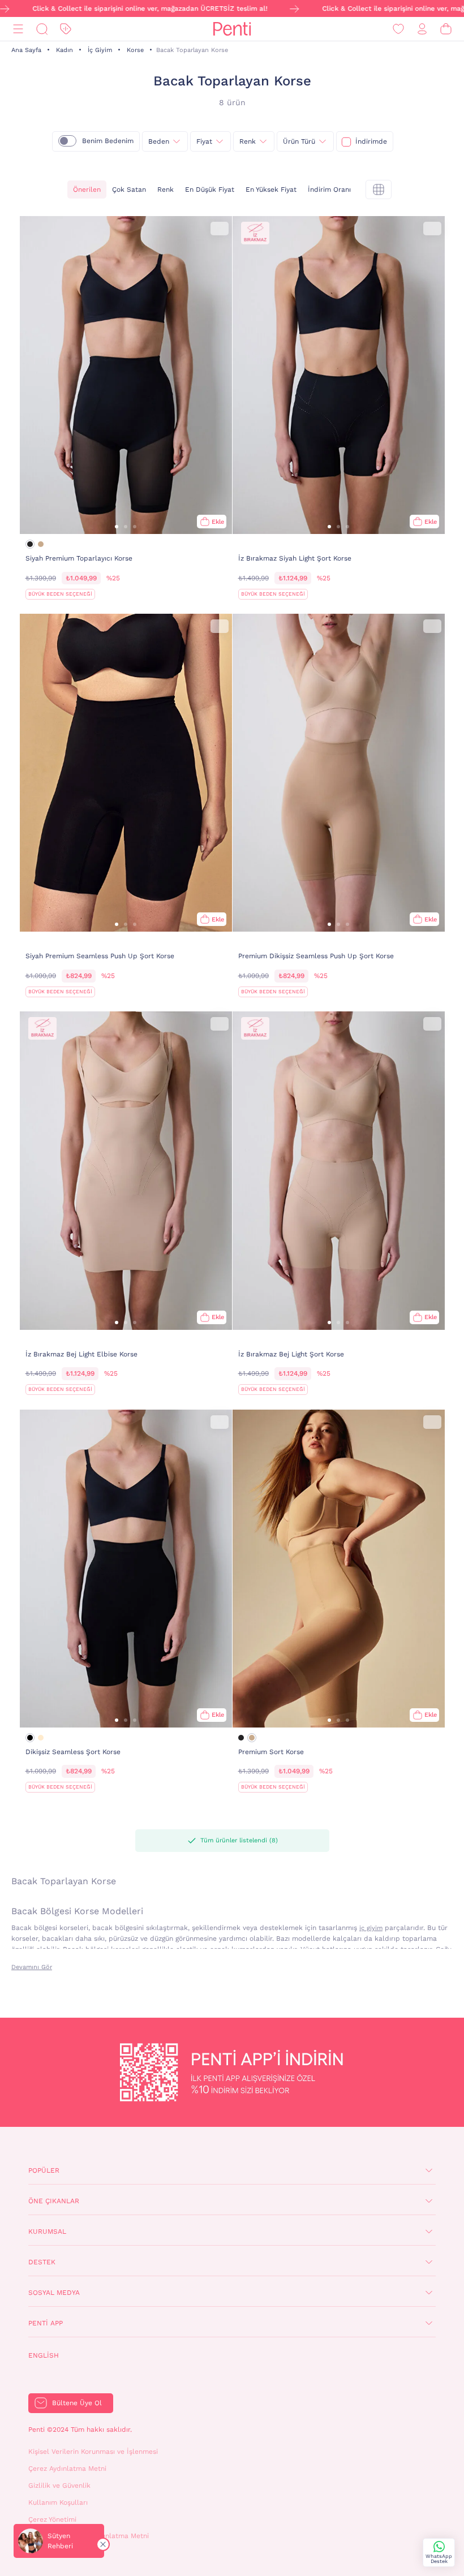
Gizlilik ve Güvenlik (59, 2485)
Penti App (46, 2323)
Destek (42, 2262)
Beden (159, 141)
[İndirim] (66, 29)
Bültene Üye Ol (77, 2403)
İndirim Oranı (329, 189)
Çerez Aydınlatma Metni (67, 2469)
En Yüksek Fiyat (271, 189)
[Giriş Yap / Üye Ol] (422, 29)
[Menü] (18, 29)
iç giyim (371, 1928)
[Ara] (42, 29)
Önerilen (87, 189)
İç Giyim (100, 50)
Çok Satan (129, 189)
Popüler (44, 2170)
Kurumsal (47, 2232)
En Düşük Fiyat (210, 189)
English (44, 2355)
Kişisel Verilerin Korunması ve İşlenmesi (93, 2452)
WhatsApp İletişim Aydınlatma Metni (89, 2536)
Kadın (65, 50)
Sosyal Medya (54, 2293)
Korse (135, 50)
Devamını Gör (32, 1967)
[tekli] (379, 189)
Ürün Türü (299, 141)
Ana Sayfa (26, 50)
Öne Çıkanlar (54, 2201)
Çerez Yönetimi (52, 2519)
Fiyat (204, 141)
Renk (248, 141)
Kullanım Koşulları (58, 2502)
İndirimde (371, 141)
